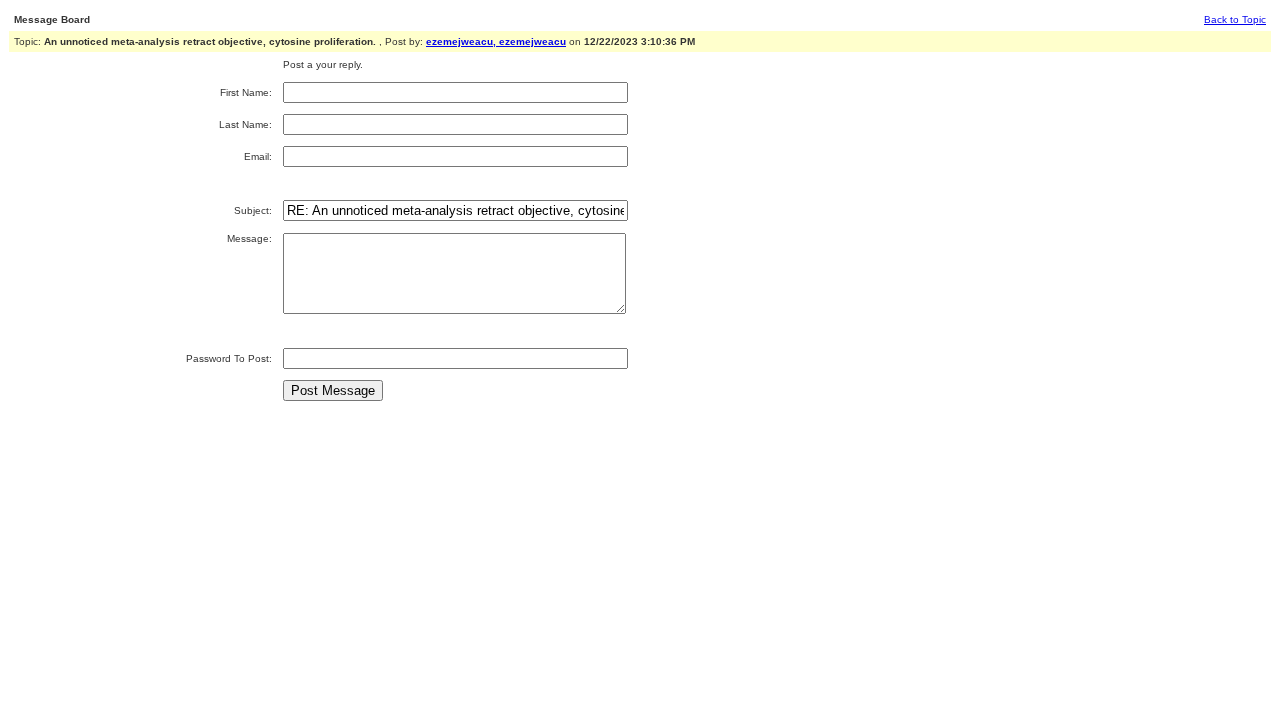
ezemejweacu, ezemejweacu (496, 41)
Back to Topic (1235, 19)
